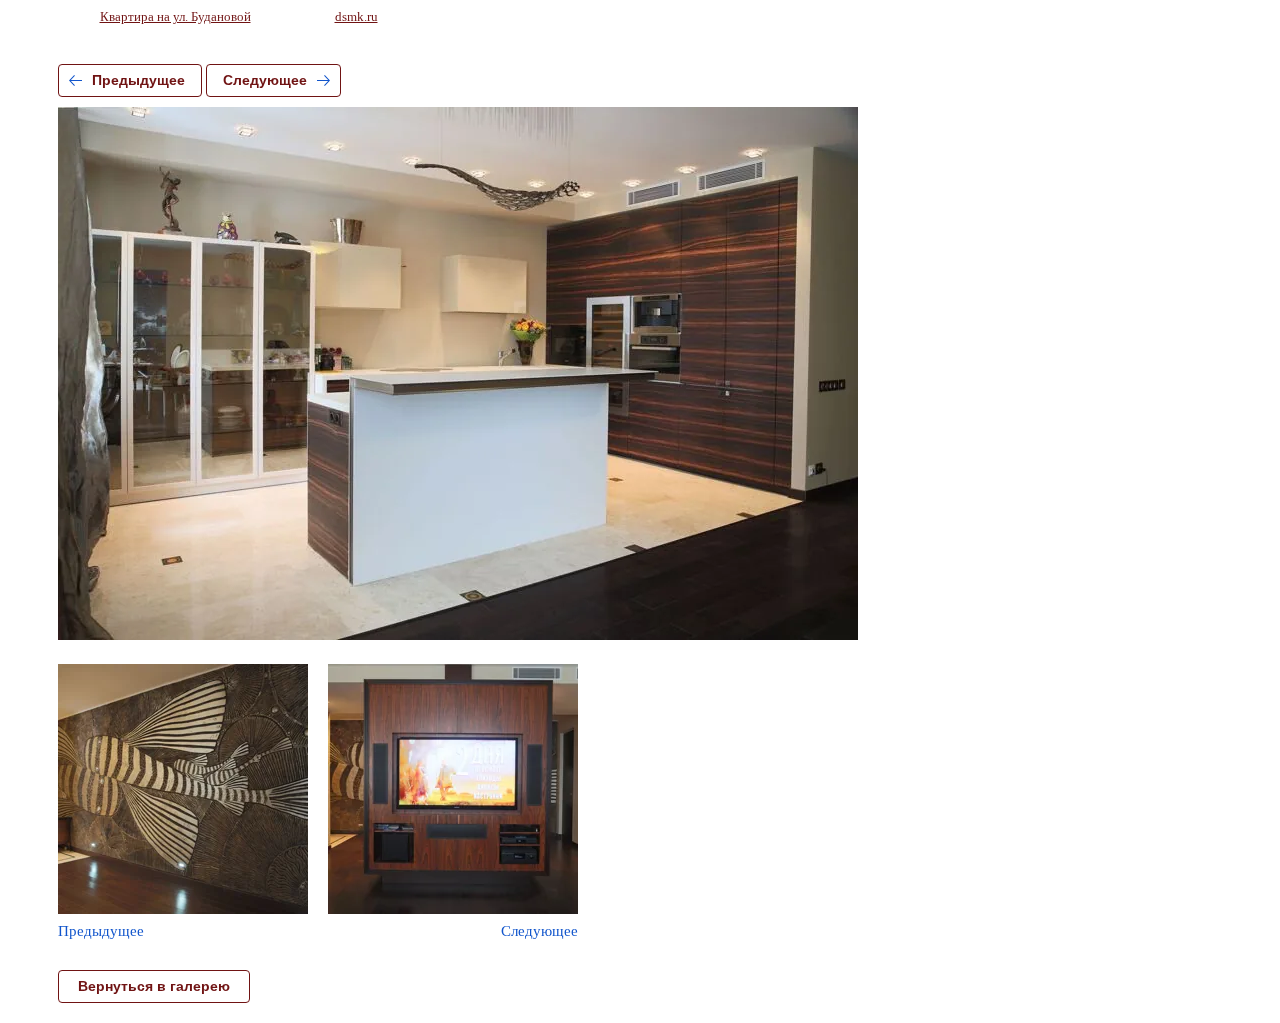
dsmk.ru (356, 16)
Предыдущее (138, 80)
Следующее (265, 80)
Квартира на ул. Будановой (175, 16)
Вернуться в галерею (154, 986)
